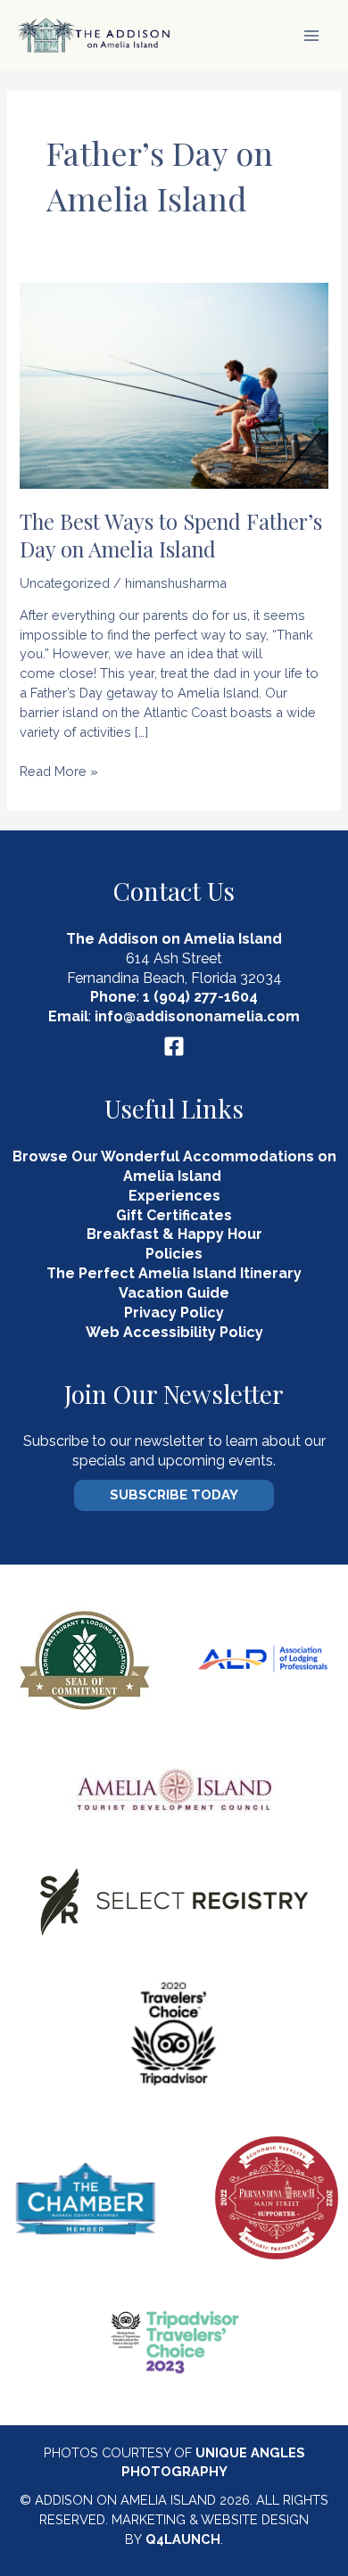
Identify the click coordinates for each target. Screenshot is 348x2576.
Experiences (174, 1196)
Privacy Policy (174, 1313)
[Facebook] (174, 1046)
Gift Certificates (174, 1215)
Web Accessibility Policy (174, 1332)
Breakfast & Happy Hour (174, 1234)
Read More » (59, 772)
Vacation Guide (174, 1293)
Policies (174, 1254)
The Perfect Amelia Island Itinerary (174, 1273)
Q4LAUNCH (183, 2539)
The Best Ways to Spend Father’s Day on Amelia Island (171, 535)
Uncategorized (65, 583)
